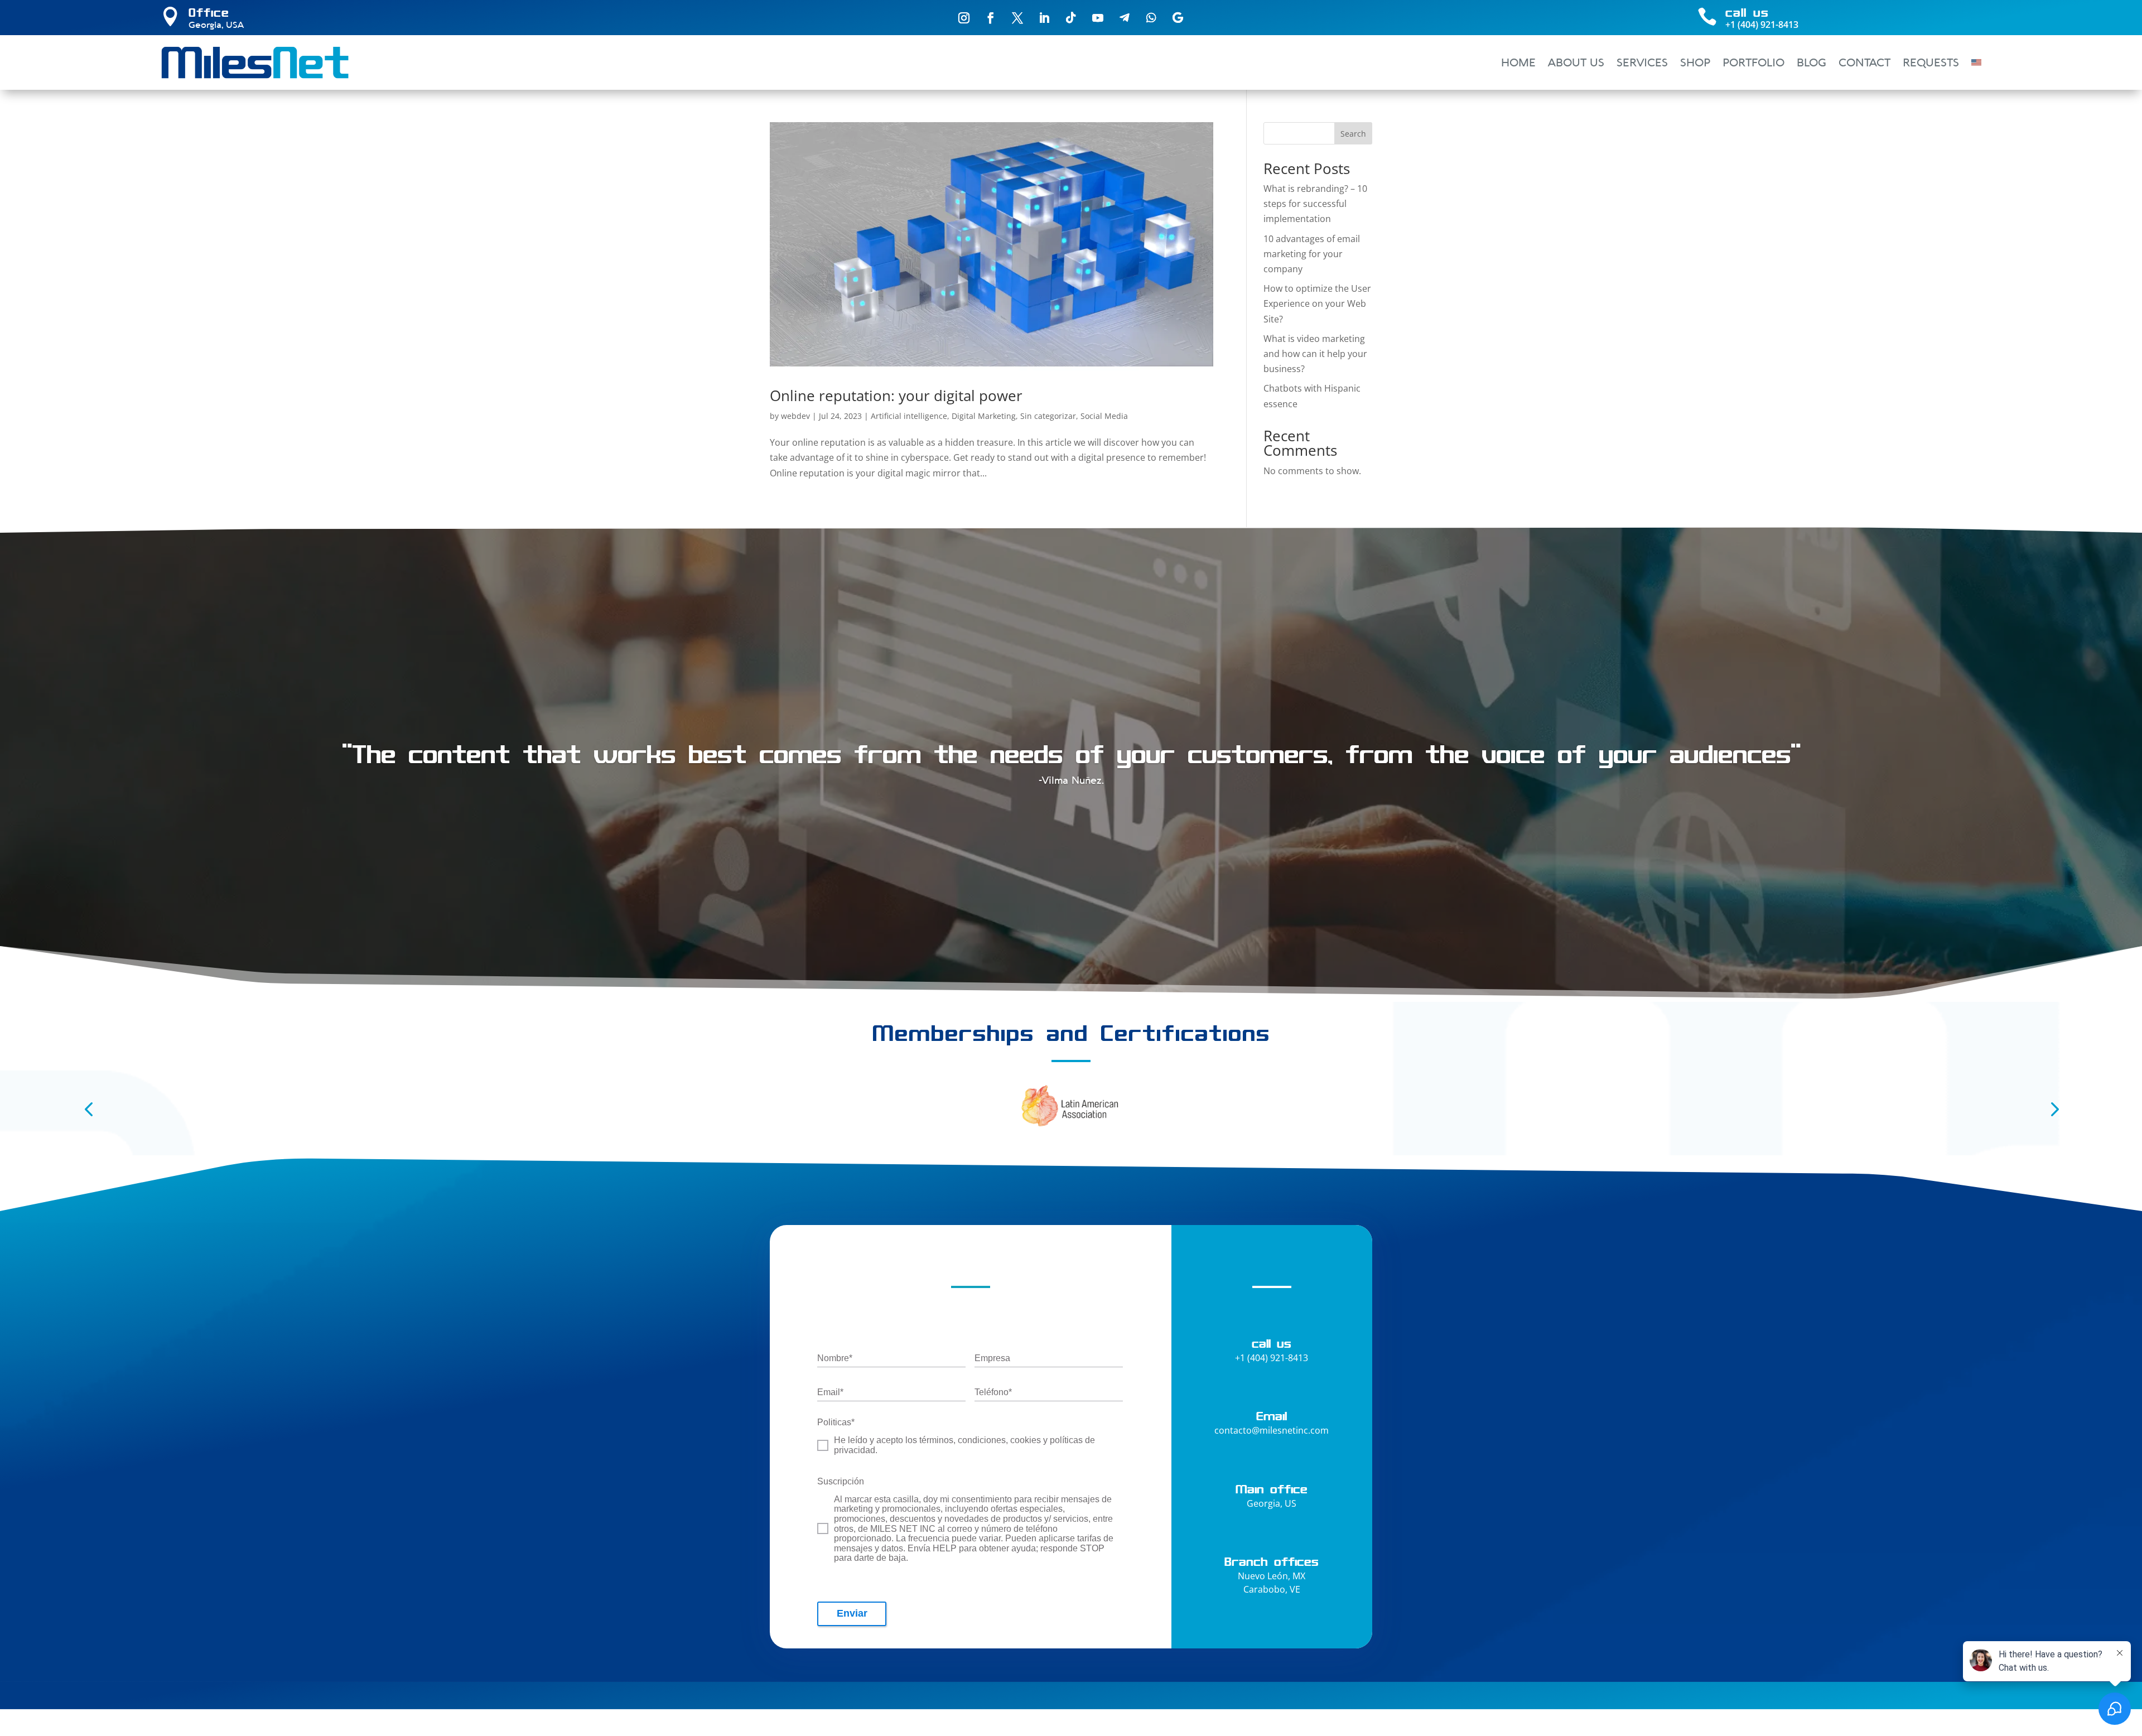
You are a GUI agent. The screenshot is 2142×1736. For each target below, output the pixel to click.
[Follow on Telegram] (1125, 18)
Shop (1695, 62)
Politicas (836, 1422)
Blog (1811, 62)
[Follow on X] (1017, 18)
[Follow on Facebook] (991, 18)
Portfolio (1753, 62)
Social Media (1104, 416)
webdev (795, 416)
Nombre (835, 1358)
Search (1353, 134)
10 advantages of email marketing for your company (1312, 254)
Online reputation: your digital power (896, 396)
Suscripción (841, 1481)
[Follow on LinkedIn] (1044, 18)
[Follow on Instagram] (964, 18)
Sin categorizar (1048, 416)
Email (830, 1392)
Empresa (992, 1358)
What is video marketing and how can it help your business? (1315, 354)
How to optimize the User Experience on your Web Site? (1317, 303)
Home (1518, 62)
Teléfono (993, 1392)
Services (1642, 62)
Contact (1864, 62)
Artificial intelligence (909, 416)
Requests (1931, 62)
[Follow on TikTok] (1071, 18)
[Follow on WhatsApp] (1151, 18)
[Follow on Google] (1178, 18)
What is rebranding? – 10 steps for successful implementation (1315, 204)
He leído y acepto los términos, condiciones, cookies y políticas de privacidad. (964, 1445)
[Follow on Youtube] (1098, 18)
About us (1576, 62)
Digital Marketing (984, 416)
